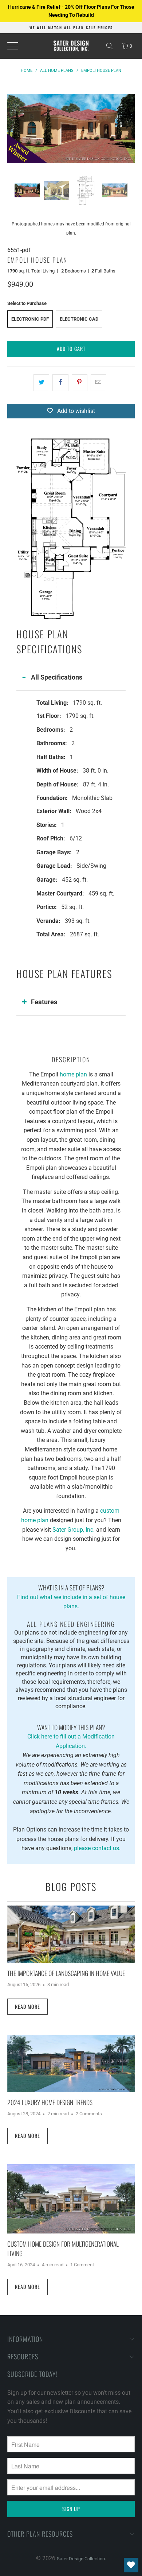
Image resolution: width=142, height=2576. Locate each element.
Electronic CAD (79, 319)
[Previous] (13, 128)
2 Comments (89, 2114)
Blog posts (71, 1887)
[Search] (110, 46)
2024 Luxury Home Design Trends (50, 2102)
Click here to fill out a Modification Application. (71, 1736)
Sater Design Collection (81, 2559)
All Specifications (57, 677)
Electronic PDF (30, 319)
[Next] (129, 128)
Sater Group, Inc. (74, 1530)
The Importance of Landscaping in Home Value (66, 1973)
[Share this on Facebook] (60, 383)
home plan (73, 1074)
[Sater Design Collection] (71, 46)
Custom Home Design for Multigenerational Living (63, 2248)
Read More (27, 2006)
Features (44, 1002)
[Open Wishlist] (131, 2565)
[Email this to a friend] (98, 383)
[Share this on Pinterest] (80, 383)
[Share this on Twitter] (41, 383)
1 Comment (82, 2265)
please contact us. (97, 1848)
